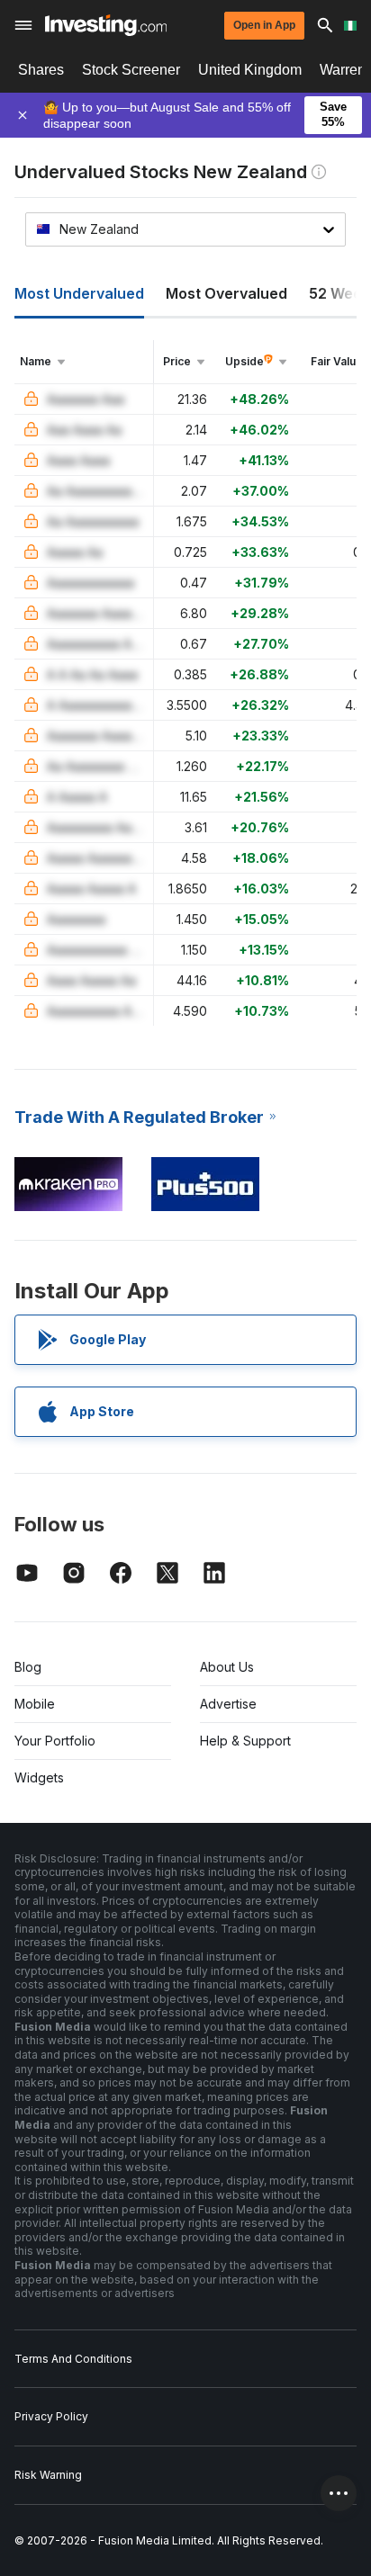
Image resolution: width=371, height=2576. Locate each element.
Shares (41, 70)
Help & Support (245, 1741)
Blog (28, 1667)
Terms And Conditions (73, 2359)
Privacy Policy (51, 2416)
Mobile (35, 1704)
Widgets (39, 1777)
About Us (227, 1667)
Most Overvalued (226, 293)
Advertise (228, 1704)
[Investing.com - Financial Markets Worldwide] (106, 25)
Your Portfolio (55, 1741)
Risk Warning (48, 2475)
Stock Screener (131, 70)
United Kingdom (250, 70)
